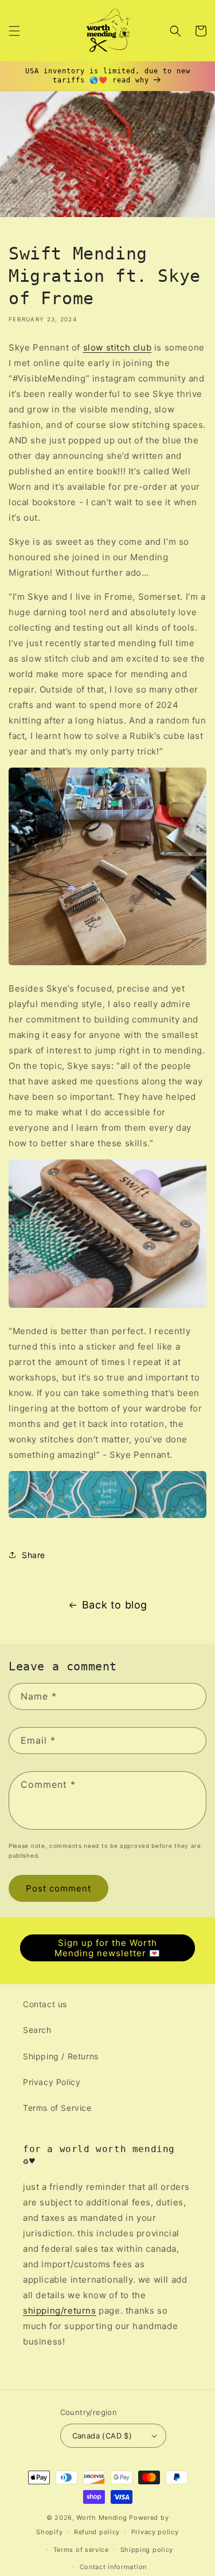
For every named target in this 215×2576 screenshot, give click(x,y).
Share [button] (34, 1555)
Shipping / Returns (61, 2056)
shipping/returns (60, 2310)
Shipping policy (147, 2550)
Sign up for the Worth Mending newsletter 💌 (107, 1948)
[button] (14, 31)
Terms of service (81, 2550)
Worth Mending (101, 2518)
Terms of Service (57, 2108)
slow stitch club (118, 347)
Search (37, 2030)
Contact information (113, 2567)
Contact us (45, 2004)
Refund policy (97, 2532)
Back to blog (115, 1605)
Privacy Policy (52, 2082)
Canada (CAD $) (102, 2436)
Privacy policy (155, 2532)
